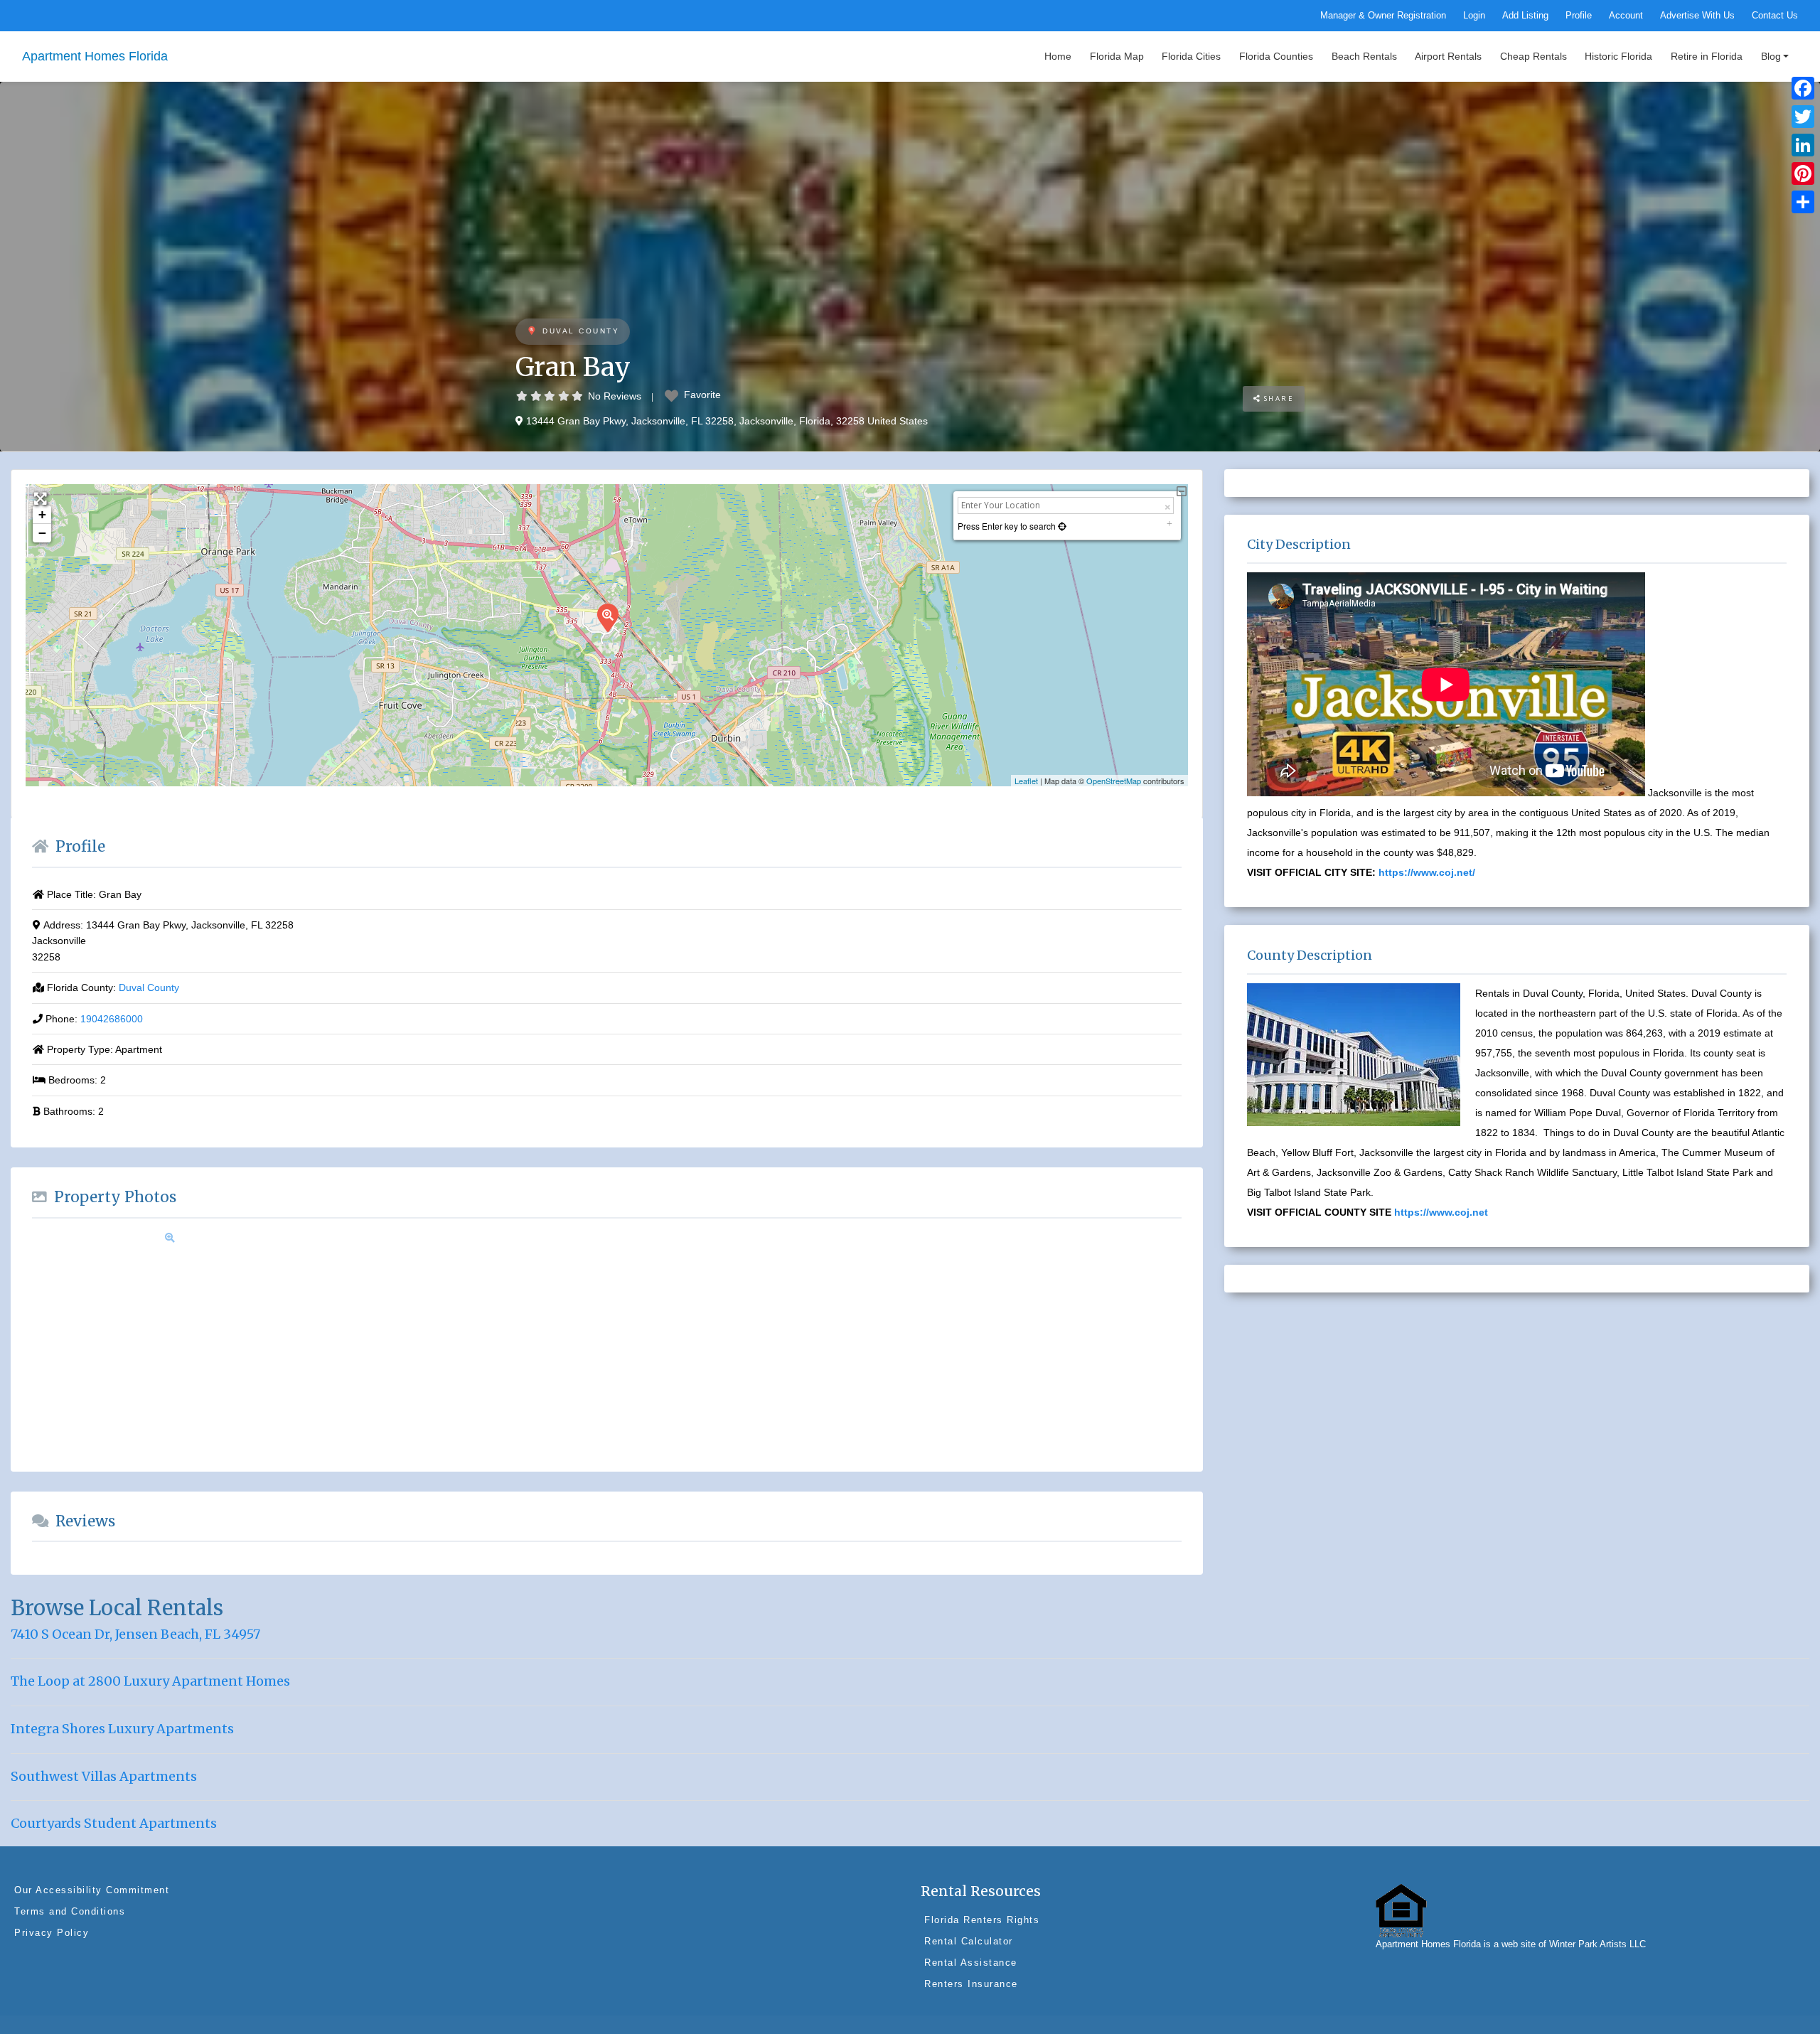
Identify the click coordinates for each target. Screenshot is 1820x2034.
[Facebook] (1803, 88)
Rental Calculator (969, 1941)
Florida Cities (1191, 56)
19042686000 (112, 1019)
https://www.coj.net (1441, 1212)
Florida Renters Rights (982, 1920)
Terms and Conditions (70, 1911)
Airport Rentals (1448, 56)
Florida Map (1117, 56)
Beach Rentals (1364, 56)
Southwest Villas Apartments (104, 1776)
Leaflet (1026, 781)
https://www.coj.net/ (1427, 872)
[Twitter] (1803, 117)
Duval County (581, 331)
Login (1474, 16)
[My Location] (1061, 526)
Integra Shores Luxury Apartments (122, 1729)
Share (1277, 398)
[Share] (1803, 202)
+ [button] (42, 514)
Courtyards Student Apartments (114, 1823)
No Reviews (615, 396)
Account (1626, 16)
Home (1058, 56)
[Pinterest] (1803, 173)
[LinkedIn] (1803, 145)
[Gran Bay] (607, 617)
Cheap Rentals (1533, 56)
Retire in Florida (1707, 56)
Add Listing (1525, 16)
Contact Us (1775, 16)
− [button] (42, 533)
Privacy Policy (52, 1933)
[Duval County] (531, 332)
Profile (1579, 16)
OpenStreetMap (1114, 781)
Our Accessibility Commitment (92, 1890)
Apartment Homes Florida (95, 56)
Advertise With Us (1697, 16)
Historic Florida (1618, 56)
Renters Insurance (971, 1984)
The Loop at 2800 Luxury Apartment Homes (150, 1681)
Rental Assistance (971, 1963)
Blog (1771, 56)
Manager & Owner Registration (1383, 16)
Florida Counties (1276, 56)
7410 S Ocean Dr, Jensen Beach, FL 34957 (135, 1634)
